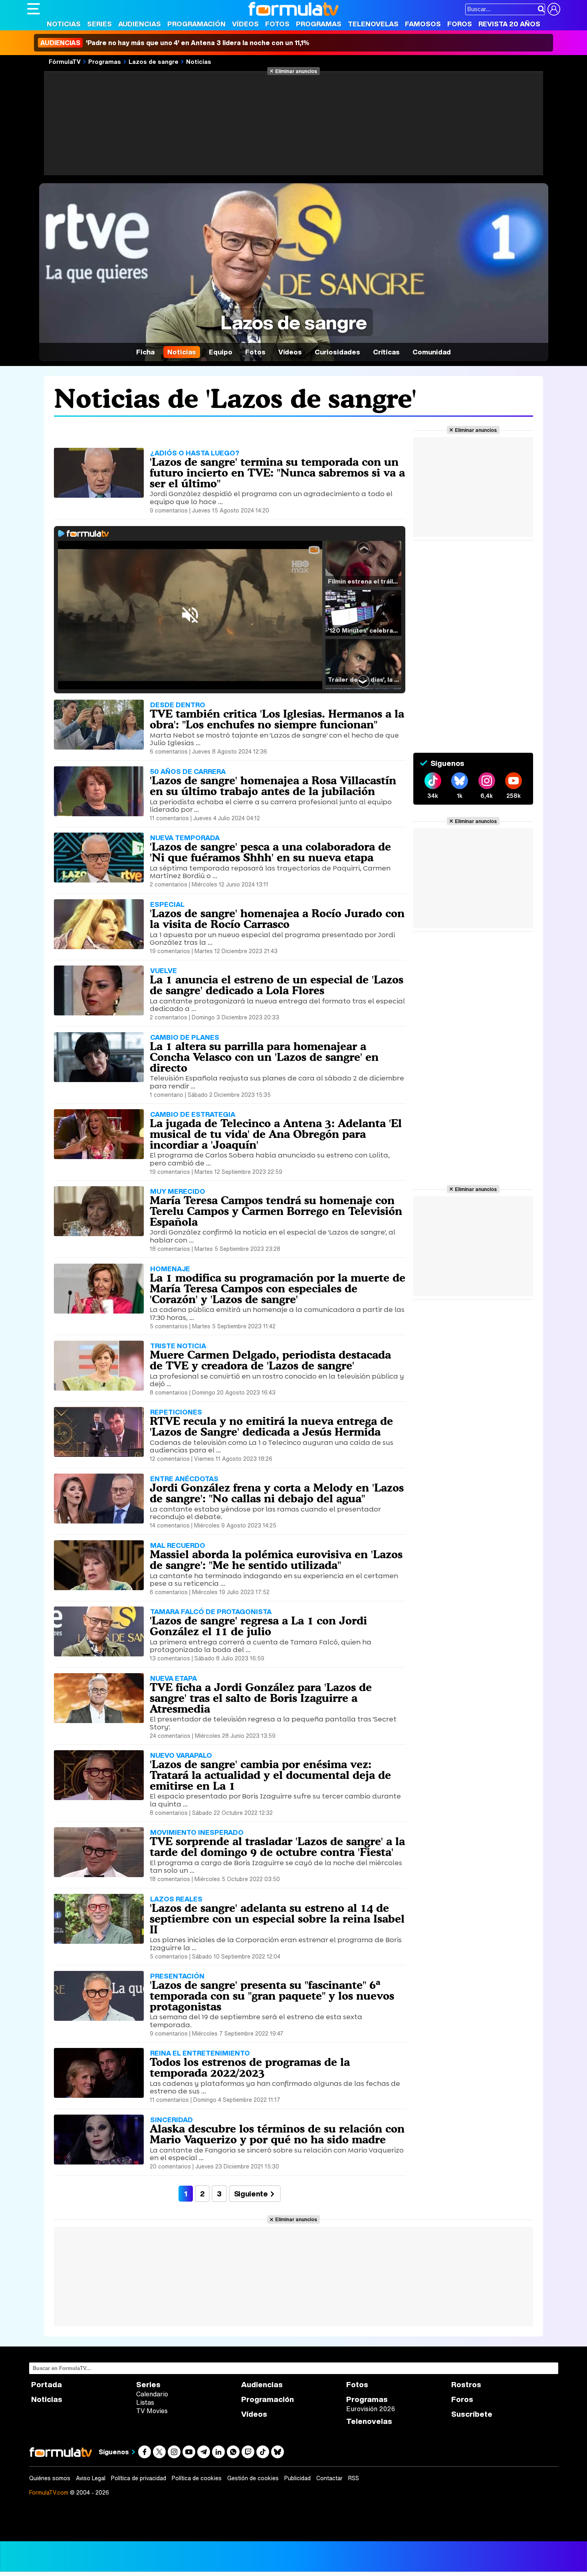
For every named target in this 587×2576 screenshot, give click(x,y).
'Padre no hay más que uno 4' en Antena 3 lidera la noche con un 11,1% (175, 43)
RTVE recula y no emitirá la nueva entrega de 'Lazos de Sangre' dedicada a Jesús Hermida (271, 1426)
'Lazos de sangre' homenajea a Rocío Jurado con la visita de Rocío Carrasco (277, 919)
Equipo (221, 352)
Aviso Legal (91, 2478)
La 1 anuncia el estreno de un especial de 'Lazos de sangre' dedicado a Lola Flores (277, 985)
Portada (47, 2385)
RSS (354, 2478)
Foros (460, 24)
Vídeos (245, 24)
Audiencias (140, 24)
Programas (319, 24)
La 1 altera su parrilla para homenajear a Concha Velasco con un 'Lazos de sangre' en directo (264, 1057)
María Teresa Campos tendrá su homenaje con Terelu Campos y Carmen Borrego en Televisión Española (276, 1211)
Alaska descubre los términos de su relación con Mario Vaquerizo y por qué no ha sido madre (277, 2134)
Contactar (329, 2478)
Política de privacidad (139, 2478)
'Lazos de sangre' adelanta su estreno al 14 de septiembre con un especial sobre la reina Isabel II (277, 1919)
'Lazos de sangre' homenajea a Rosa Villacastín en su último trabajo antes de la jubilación (273, 786)
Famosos (423, 24)
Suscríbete (472, 2414)
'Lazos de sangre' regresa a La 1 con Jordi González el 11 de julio (258, 1626)
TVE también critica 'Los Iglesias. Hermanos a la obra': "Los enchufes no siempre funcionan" (277, 719)
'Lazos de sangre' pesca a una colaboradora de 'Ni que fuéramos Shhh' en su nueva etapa (270, 852)
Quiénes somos (50, 2478)
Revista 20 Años (509, 24)
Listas (145, 2402)
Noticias (64, 24)
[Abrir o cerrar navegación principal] (34, 9)
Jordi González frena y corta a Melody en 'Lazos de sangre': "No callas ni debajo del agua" (277, 1493)
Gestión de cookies (253, 2478)
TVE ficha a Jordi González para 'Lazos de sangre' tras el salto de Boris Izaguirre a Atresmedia (261, 1698)
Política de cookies (197, 2478)
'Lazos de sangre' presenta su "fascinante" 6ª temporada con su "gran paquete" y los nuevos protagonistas (272, 1996)
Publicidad (297, 2478)
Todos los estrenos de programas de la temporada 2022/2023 (250, 2067)
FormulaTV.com (49, 2492)
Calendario (152, 2394)
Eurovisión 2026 (371, 2409)
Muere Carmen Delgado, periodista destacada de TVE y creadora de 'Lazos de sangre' (270, 1360)
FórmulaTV (65, 61)
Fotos (277, 24)
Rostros (466, 2385)
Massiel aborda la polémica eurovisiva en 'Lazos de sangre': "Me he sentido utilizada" (276, 1560)
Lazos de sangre (154, 61)
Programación (196, 24)
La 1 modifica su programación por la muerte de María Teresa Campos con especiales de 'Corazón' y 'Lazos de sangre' (278, 1288)
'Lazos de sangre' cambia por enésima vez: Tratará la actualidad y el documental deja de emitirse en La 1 (270, 1775)
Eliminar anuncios (296, 71)
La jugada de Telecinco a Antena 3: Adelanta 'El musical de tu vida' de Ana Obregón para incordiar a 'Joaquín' (276, 1134)
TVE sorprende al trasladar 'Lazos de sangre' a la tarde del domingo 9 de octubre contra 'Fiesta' (277, 1847)
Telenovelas (373, 24)
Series (99, 24)
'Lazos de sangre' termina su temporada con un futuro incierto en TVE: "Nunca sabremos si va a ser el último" (277, 473)
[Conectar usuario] (554, 9)
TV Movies (152, 2411)
